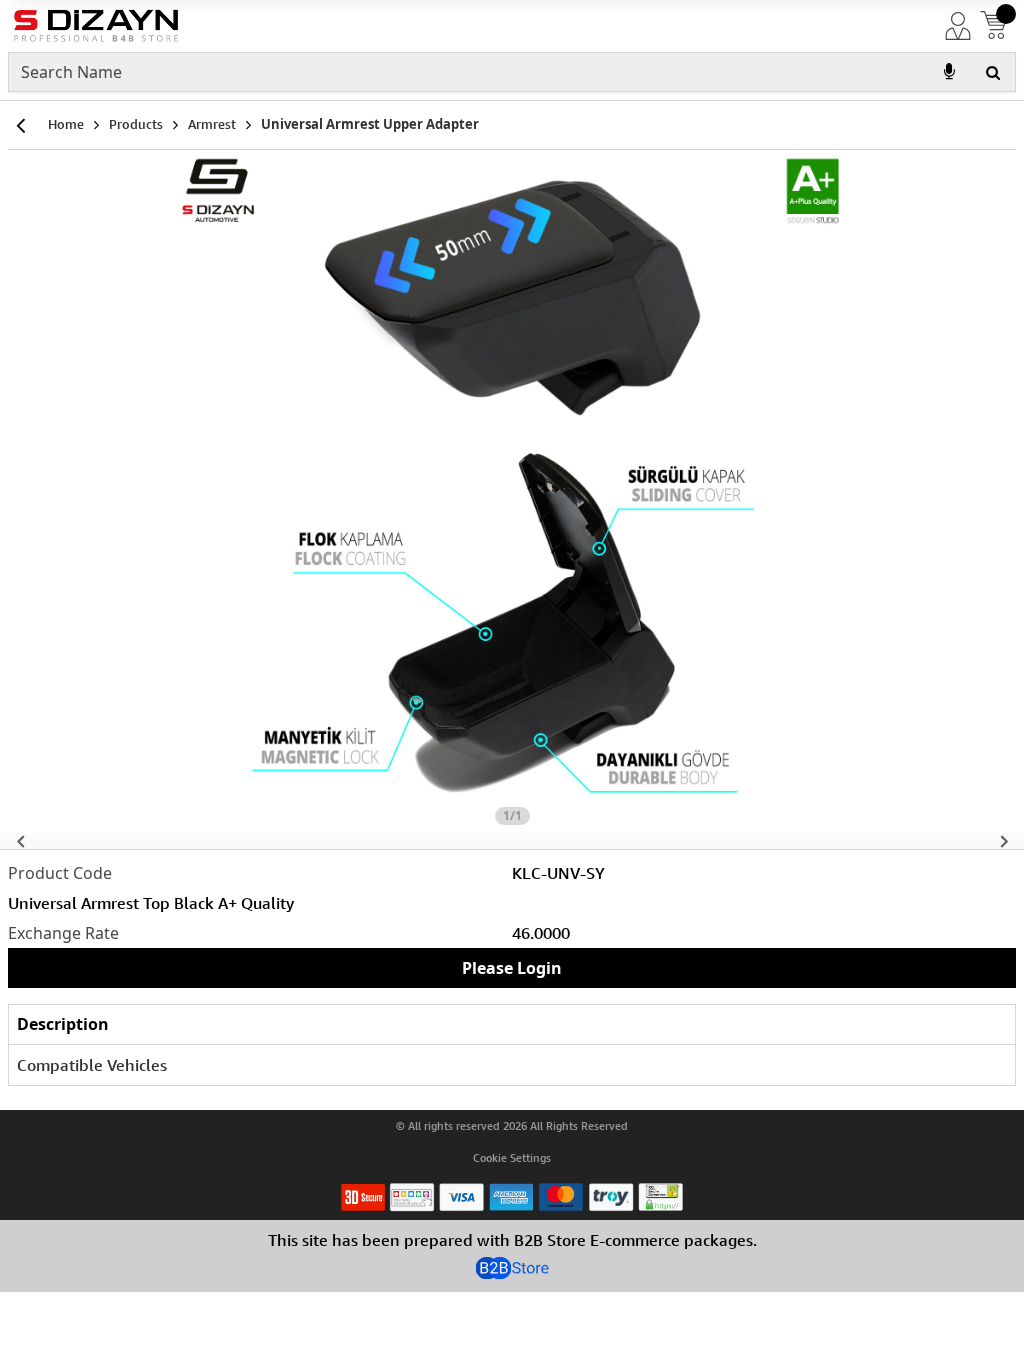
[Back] (20, 125)
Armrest (212, 124)
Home (66, 124)
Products (136, 124)
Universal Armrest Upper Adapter (370, 124)
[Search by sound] (949, 72)
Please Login (512, 968)
